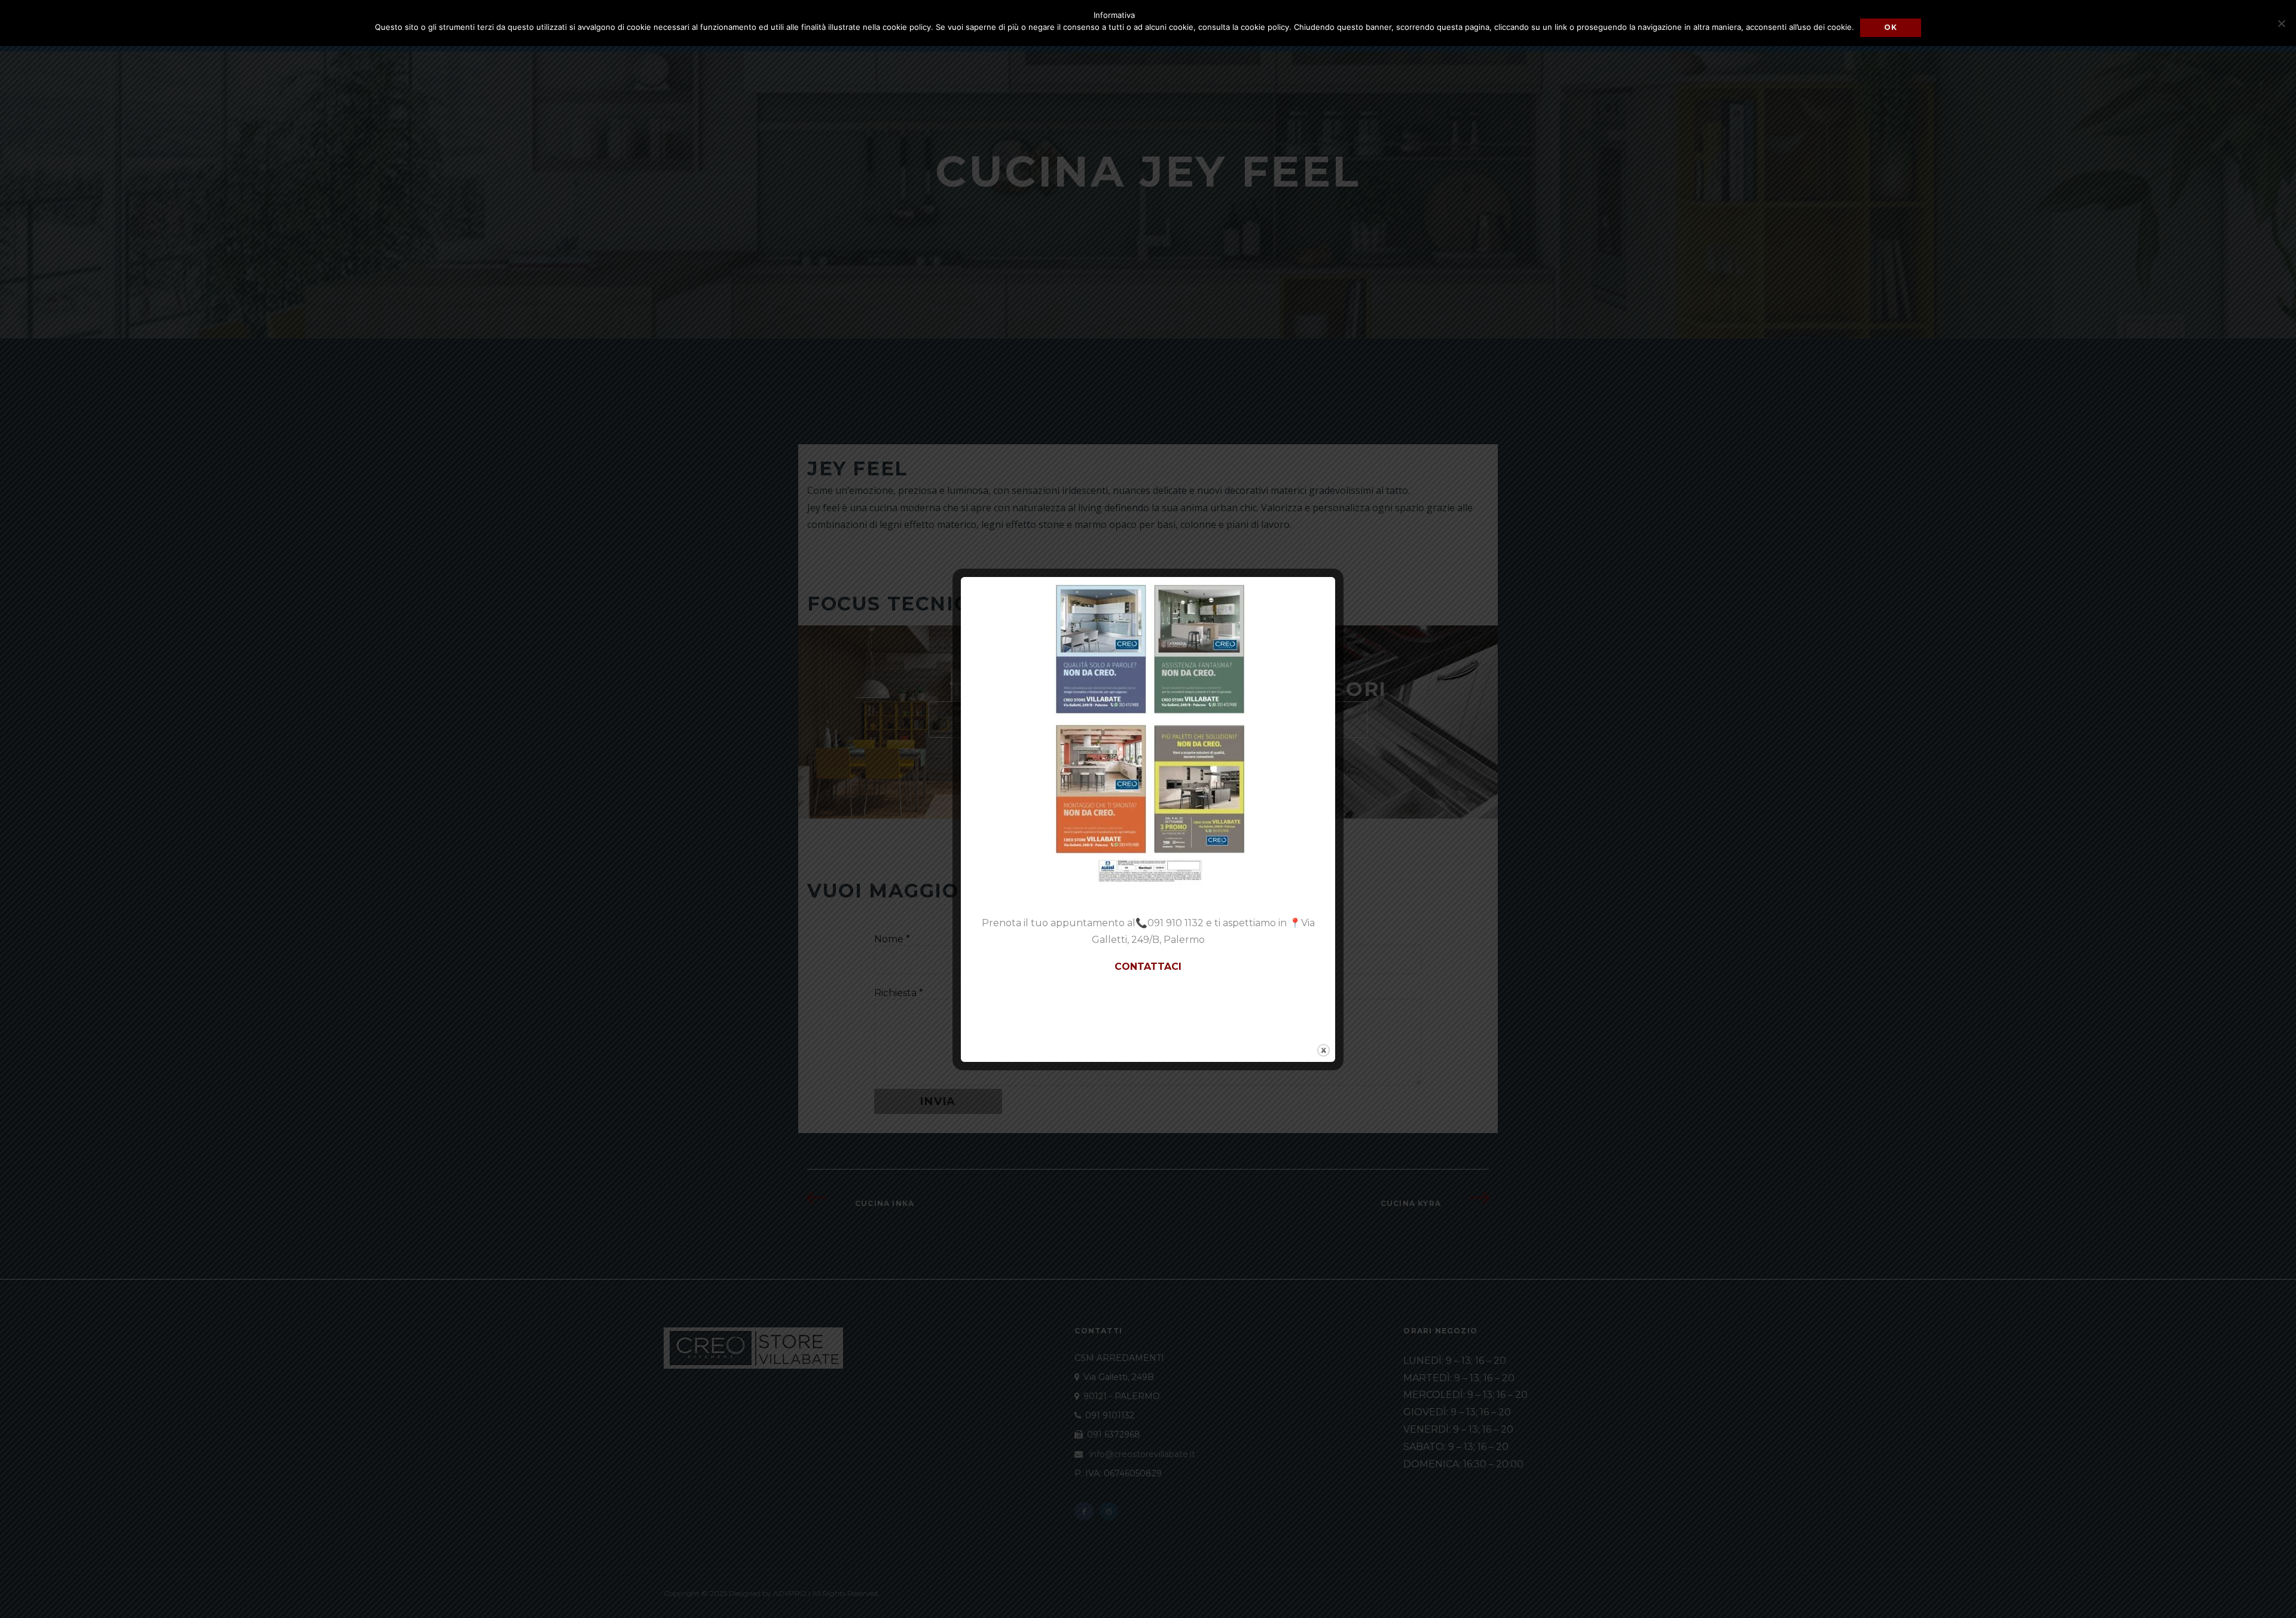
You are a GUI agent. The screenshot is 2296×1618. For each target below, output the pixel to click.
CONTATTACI (1148, 967)
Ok (1891, 27)
